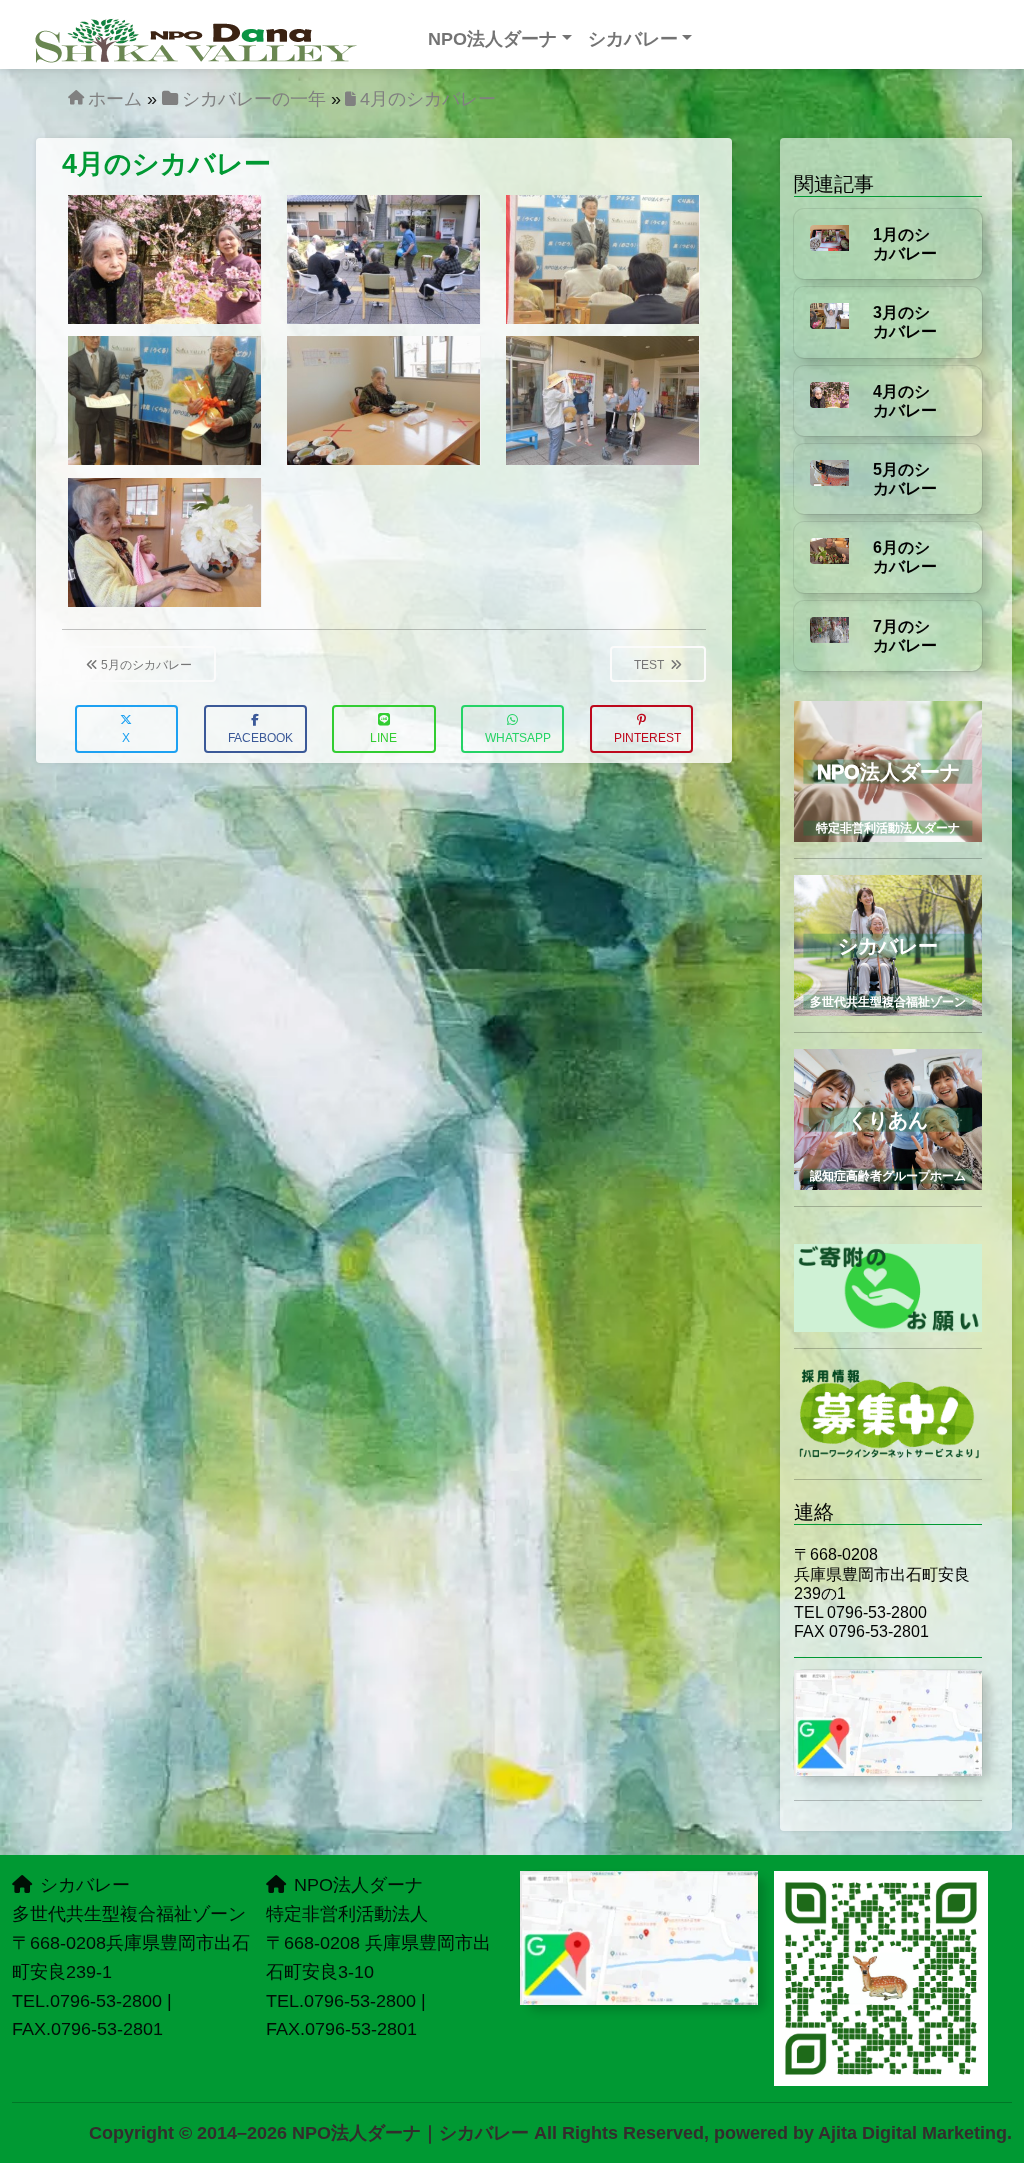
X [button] (126, 738)
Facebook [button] (260, 738)
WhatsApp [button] (518, 738)
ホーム (115, 99)
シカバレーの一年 (254, 99)
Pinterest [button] (647, 738)
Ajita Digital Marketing (912, 2133)
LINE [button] (383, 738)
